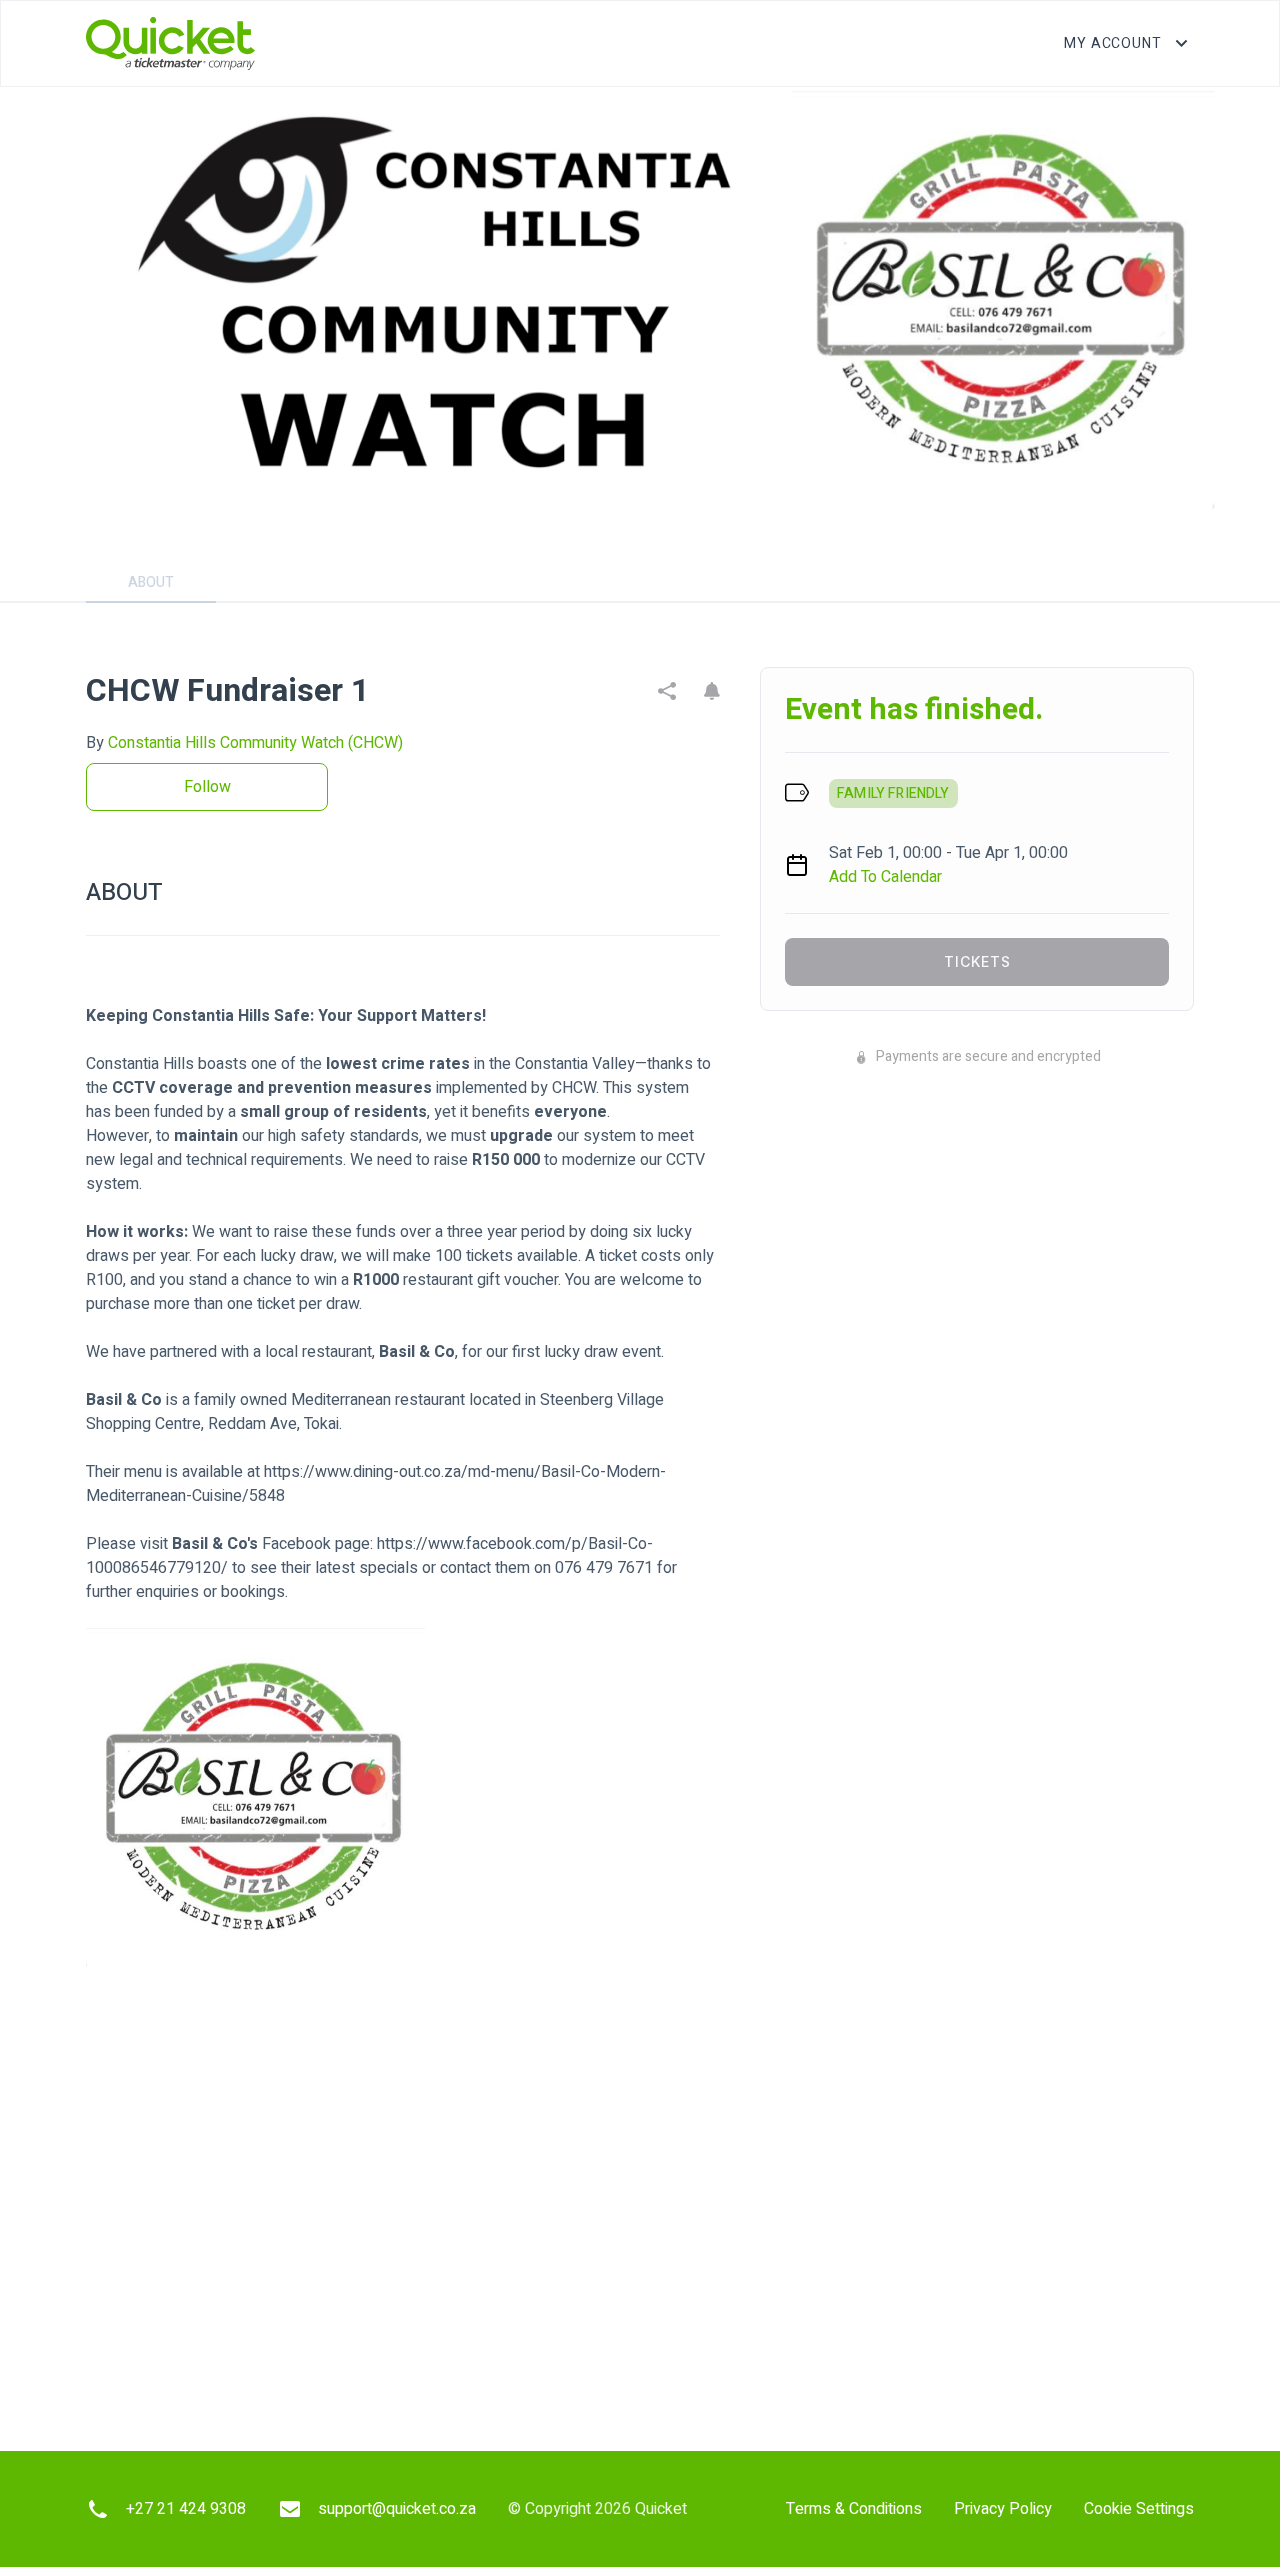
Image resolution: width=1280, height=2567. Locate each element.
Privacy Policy (1003, 2509)
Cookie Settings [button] (1139, 2509)
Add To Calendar (885, 877)
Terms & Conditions (854, 2509)
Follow (207, 787)
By (244, 743)
